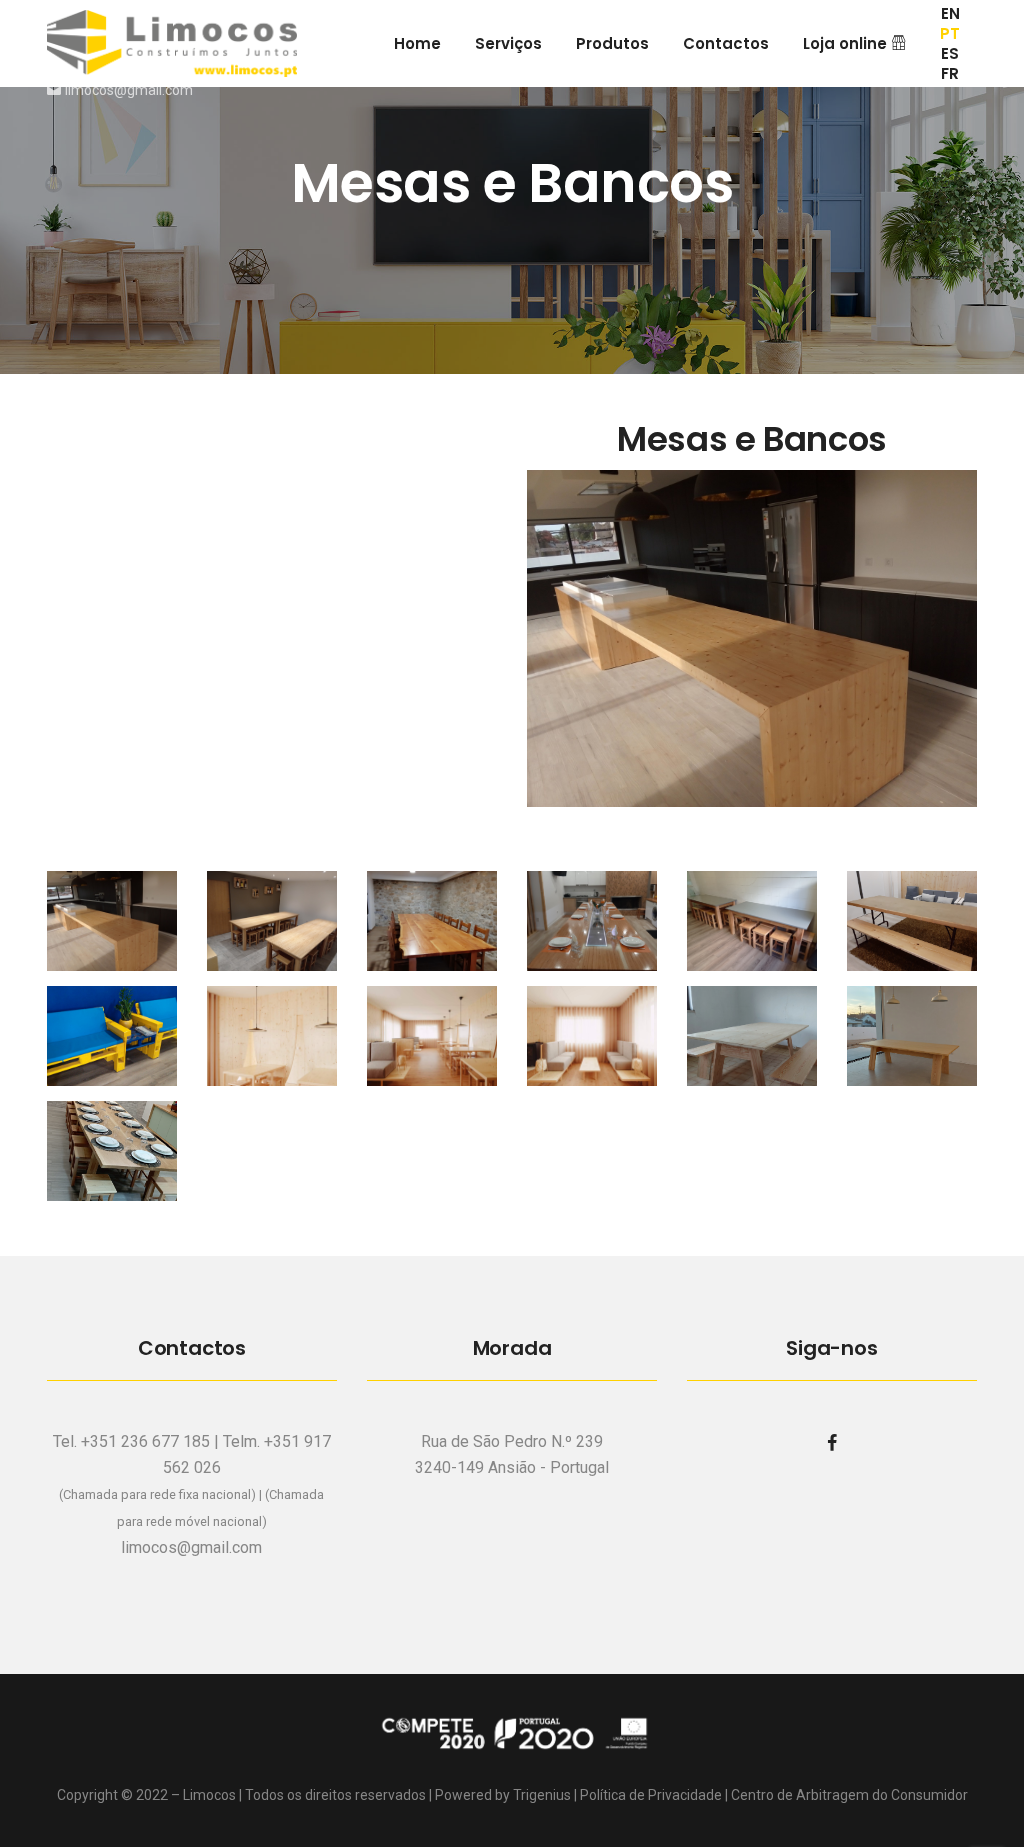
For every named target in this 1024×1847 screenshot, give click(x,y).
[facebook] (832, 1442)
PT (950, 34)
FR (950, 74)
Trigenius (542, 1795)
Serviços (508, 43)
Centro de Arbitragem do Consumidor (849, 1795)
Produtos (612, 43)
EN (950, 14)
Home (417, 43)
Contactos (726, 43)
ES (950, 54)
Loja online (847, 43)
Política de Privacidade (651, 1795)
